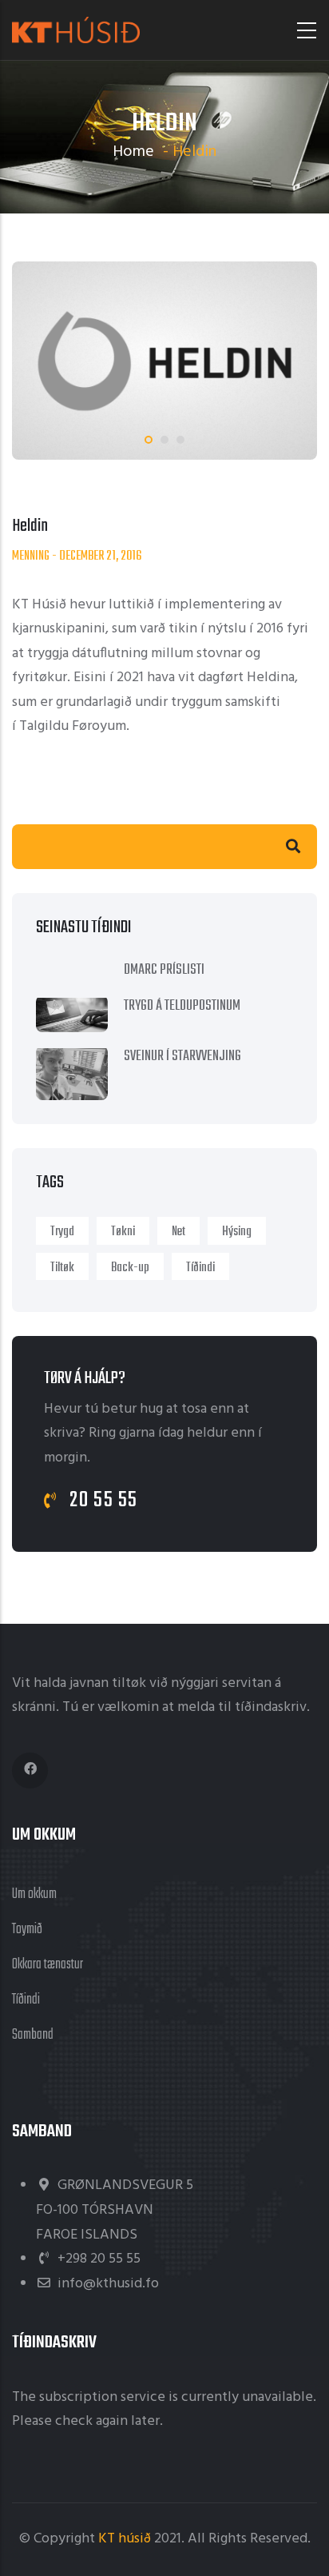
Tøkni (123, 1232)
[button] (149, 440)
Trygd (62, 1232)
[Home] (76, 30)
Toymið (27, 1930)
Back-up (130, 1268)
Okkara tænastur (48, 1965)
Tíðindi (200, 1268)
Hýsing (237, 1232)
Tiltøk (62, 1268)
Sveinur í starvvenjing (182, 1057)
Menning (31, 556)
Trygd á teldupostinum (182, 1006)
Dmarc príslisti (164, 970)
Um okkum (34, 1894)
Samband (33, 2035)
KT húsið (125, 2539)
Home (133, 152)
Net (178, 1232)
